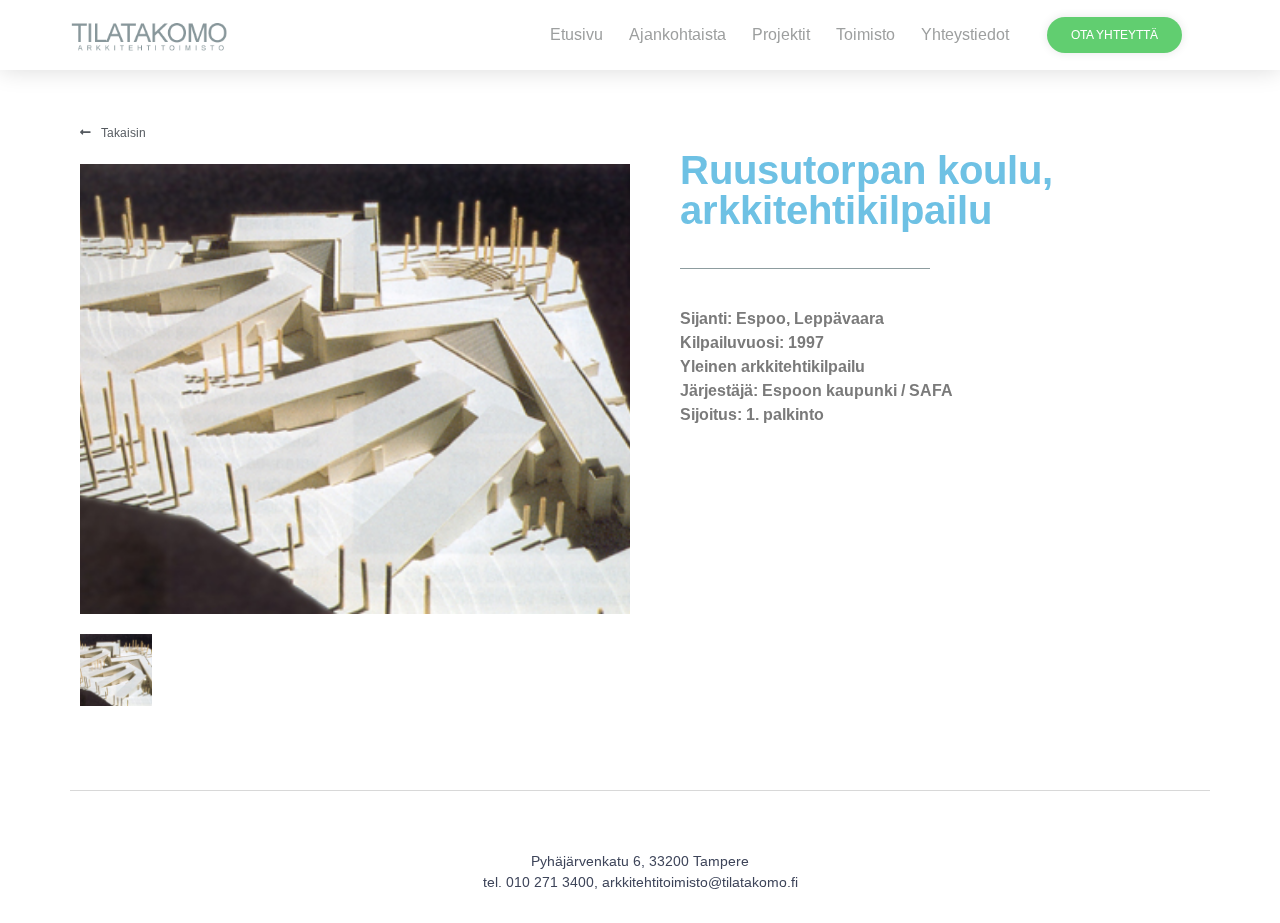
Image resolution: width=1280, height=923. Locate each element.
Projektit (781, 34)
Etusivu (576, 34)
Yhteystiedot (965, 34)
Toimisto (865, 34)
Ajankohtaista (677, 34)
